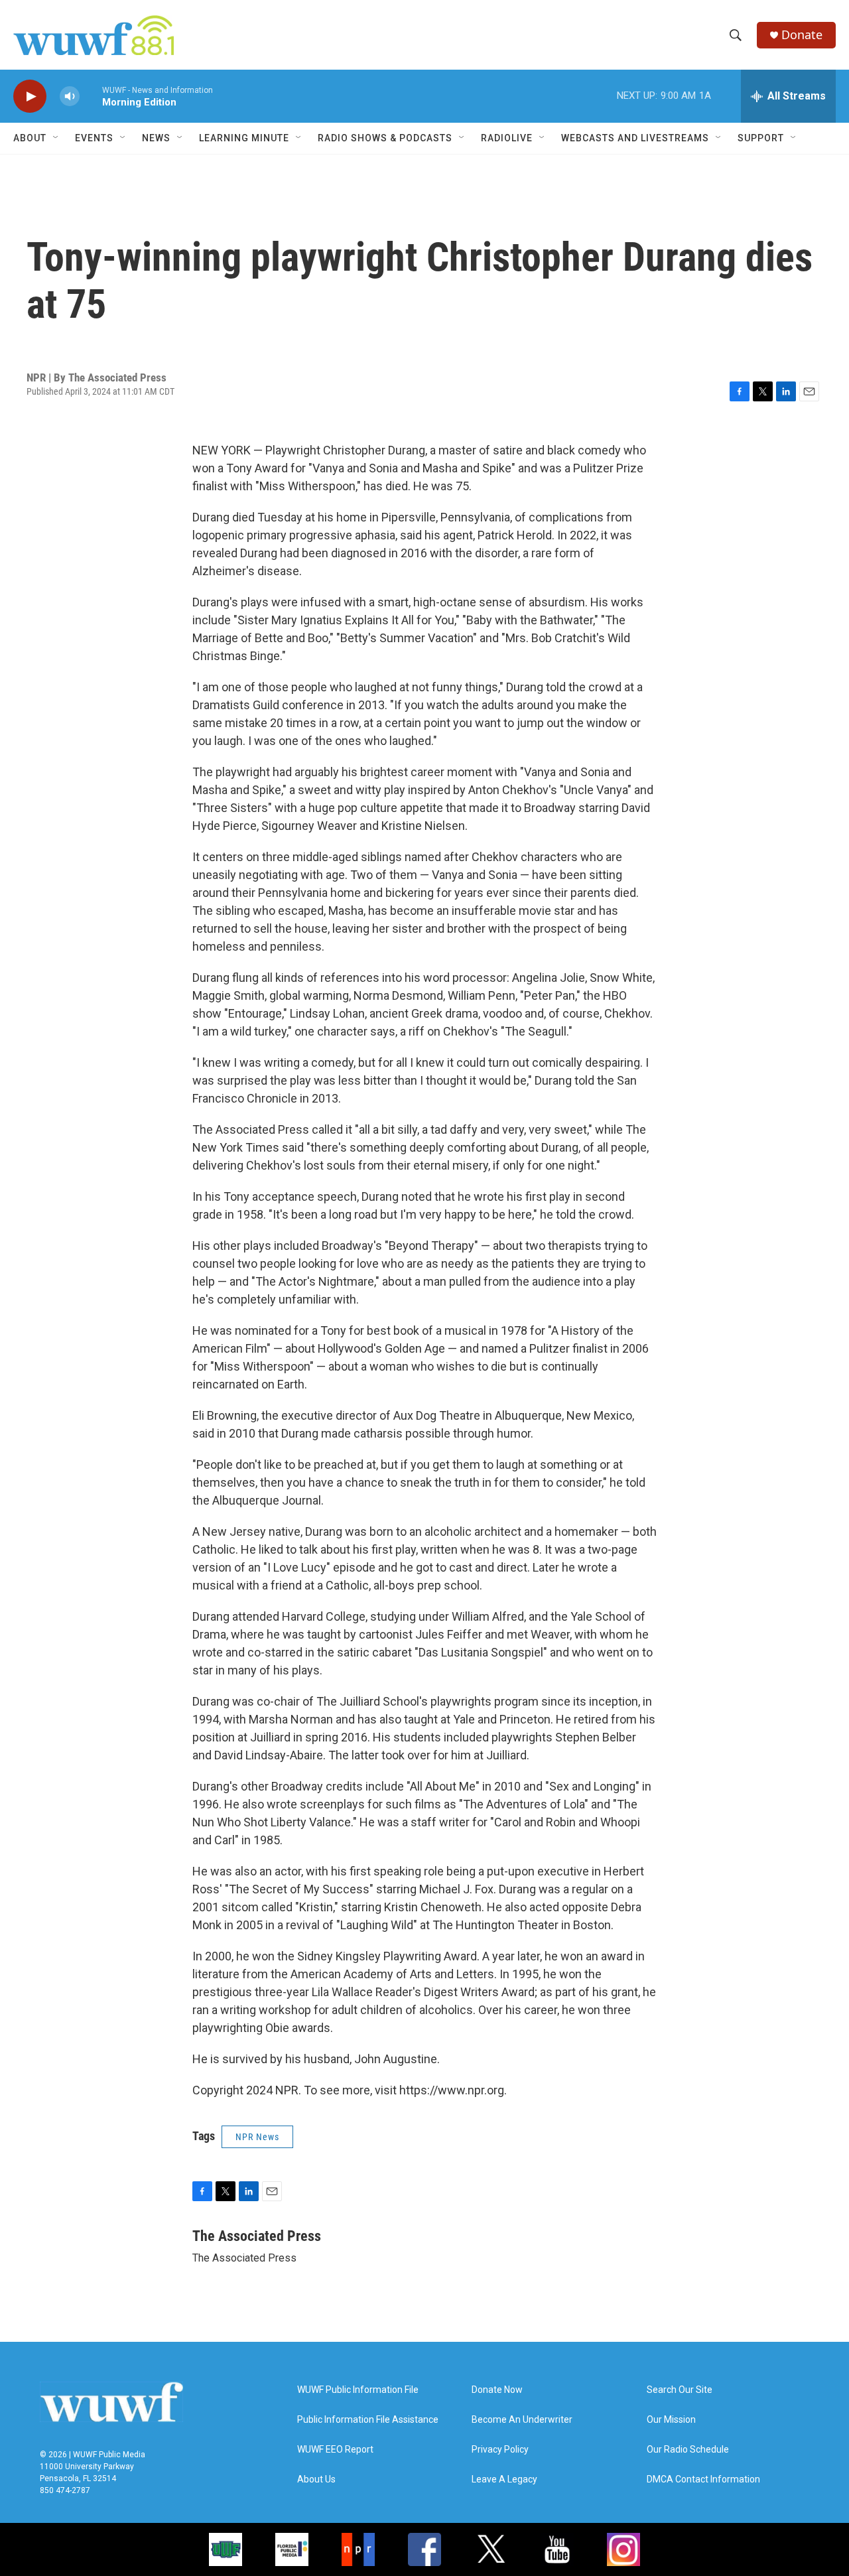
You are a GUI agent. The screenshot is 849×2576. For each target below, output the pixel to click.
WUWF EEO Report (335, 2450)
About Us (316, 2479)
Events (94, 138)
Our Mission (671, 2420)
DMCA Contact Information (703, 2479)
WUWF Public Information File (358, 2390)
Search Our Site (680, 2390)
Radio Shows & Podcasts (385, 138)
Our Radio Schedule (688, 2450)
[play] (30, 97)
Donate (802, 35)
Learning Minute (244, 138)
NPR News (257, 2137)
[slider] (91, 96)
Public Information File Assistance (368, 2420)
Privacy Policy (500, 2450)
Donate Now (497, 2390)
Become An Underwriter (522, 2420)
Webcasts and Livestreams (635, 138)
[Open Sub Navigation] (56, 138)
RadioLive (507, 138)
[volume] (70, 97)
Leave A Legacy (504, 2479)
